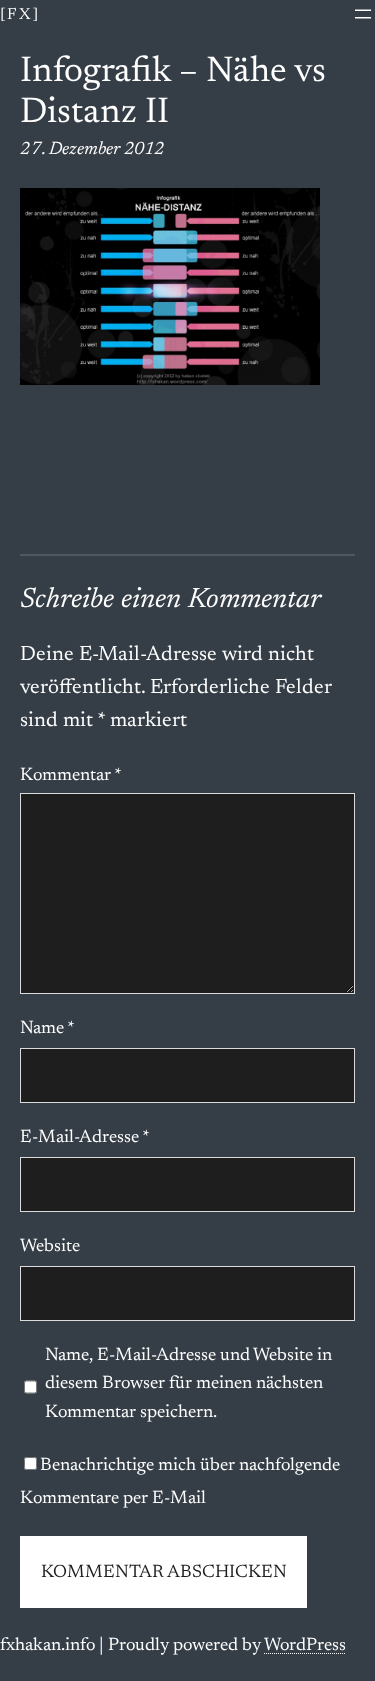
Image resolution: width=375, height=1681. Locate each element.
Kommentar (71, 776)
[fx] (20, 15)
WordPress (305, 1646)
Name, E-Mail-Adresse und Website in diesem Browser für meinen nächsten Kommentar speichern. (188, 1385)
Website (50, 1247)
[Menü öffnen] (363, 14)
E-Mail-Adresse (85, 1138)
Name (47, 1029)
